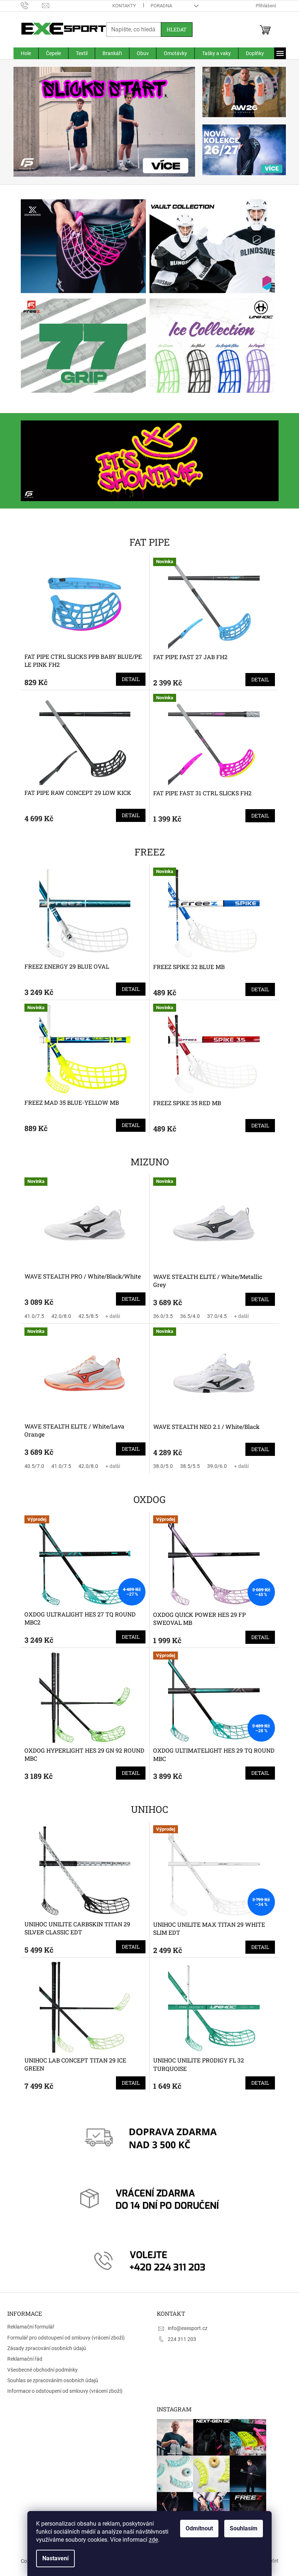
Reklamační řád (25, 2359)
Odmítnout (197, 2528)
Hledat (174, 29)
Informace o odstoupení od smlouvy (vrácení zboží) (65, 2391)
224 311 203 (179, 2339)
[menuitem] (23, 53)
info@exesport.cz (185, 2328)
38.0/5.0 (160, 1466)
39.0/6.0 (214, 1466)
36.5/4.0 (187, 1316)
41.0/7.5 (31, 1316)
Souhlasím (241, 2528)
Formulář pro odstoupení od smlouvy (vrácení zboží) (66, 2338)
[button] (24, 122)
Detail (128, 679)
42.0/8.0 (58, 1316)
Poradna (158, 6)
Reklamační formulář (31, 2327)
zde (151, 2540)
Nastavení (53, 2558)
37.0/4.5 (214, 1316)
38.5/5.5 (187, 1466)
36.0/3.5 (160, 1316)
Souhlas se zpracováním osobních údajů (53, 2380)
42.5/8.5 (85, 1316)
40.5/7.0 (31, 1466)
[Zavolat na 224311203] (29, 5)
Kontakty (121, 6)
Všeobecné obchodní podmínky (42, 2370)
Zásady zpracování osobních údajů (47, 2348)
